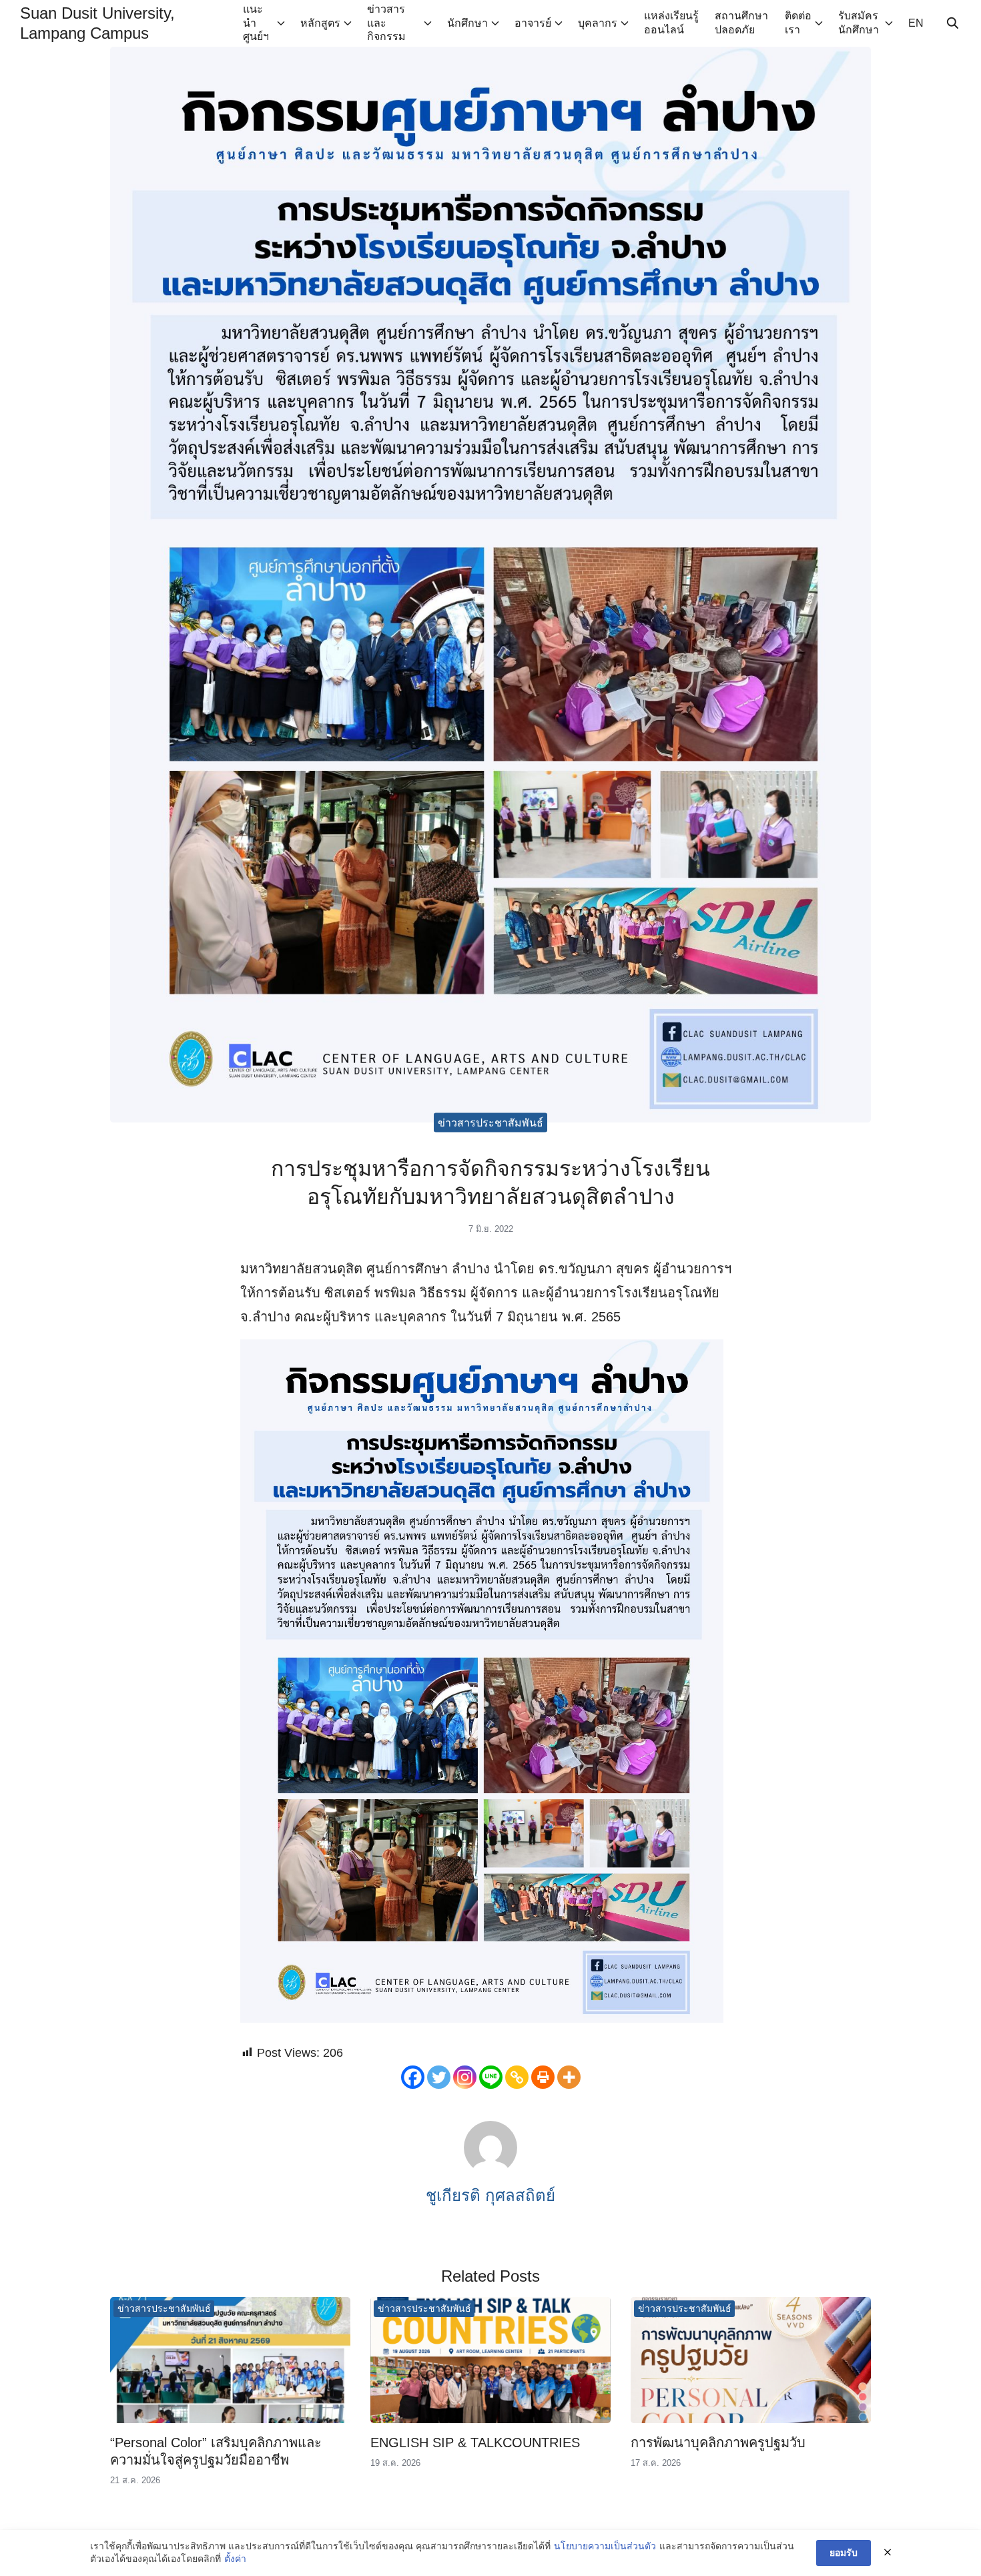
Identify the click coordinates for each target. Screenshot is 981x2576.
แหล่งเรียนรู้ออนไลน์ (671, 23)
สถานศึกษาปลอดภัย (741, 23)
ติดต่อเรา (798, 23)
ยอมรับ (844, 2553)
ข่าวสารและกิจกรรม (386, 23)
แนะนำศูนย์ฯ (256, 23)
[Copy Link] (517, 2077)
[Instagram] (465, 2077)
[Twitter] (439, 2077)
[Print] (543, 2077)
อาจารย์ (533, 23)
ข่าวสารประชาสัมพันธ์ (490, 1123)
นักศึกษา (467, 23)
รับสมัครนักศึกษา (859, 23)
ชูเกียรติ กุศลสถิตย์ (490, 2195)
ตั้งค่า (235, 2559)
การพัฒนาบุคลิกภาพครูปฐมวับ (718, 2443)
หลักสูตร (320, 23)
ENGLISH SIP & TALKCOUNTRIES (475, 2443)
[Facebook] (413, 2077)
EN (916, 23)
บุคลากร (598, 23)
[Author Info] (490, 2171)
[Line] (491, 2077)
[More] (569, 2077)
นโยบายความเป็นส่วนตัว (605, 2546)
